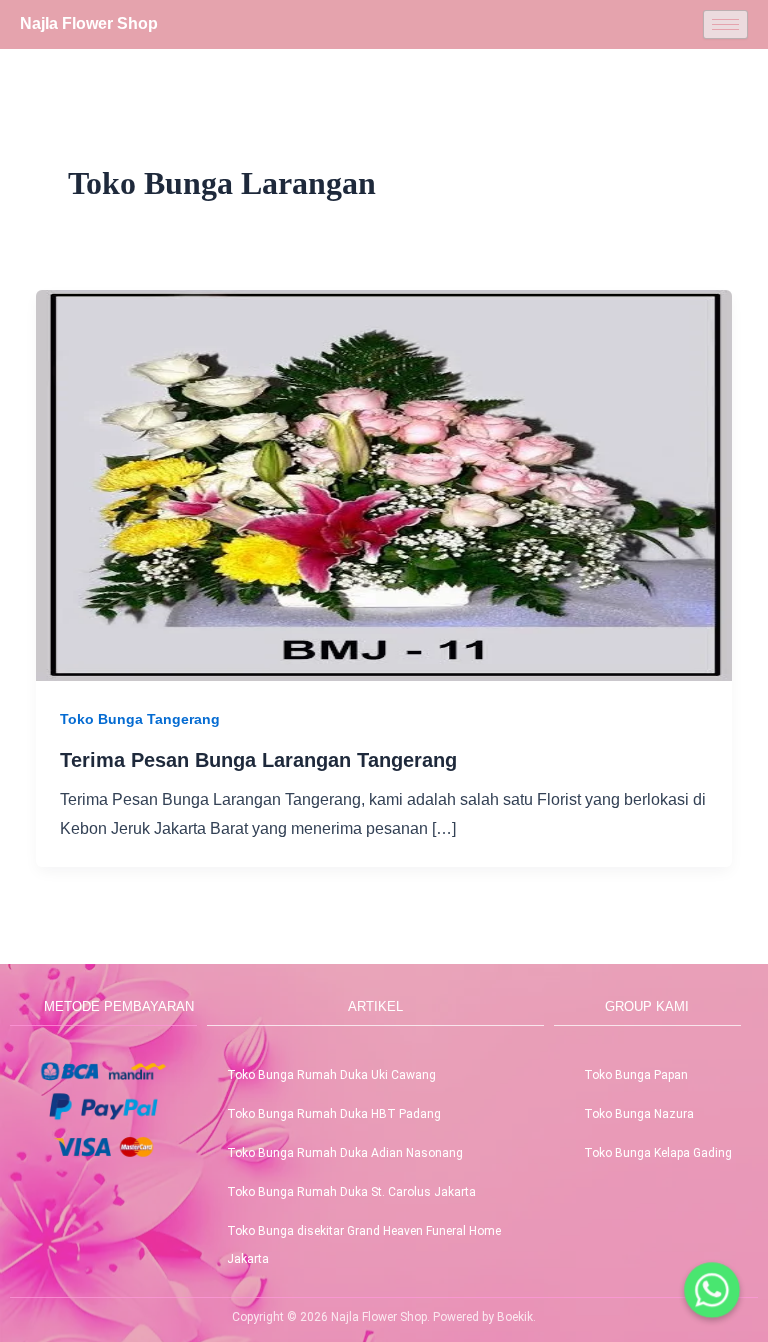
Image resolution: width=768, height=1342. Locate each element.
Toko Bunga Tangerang (140, 719)
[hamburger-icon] (725, 24)
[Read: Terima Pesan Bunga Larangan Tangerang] (384, 484)
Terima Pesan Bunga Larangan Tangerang (258, 760)
